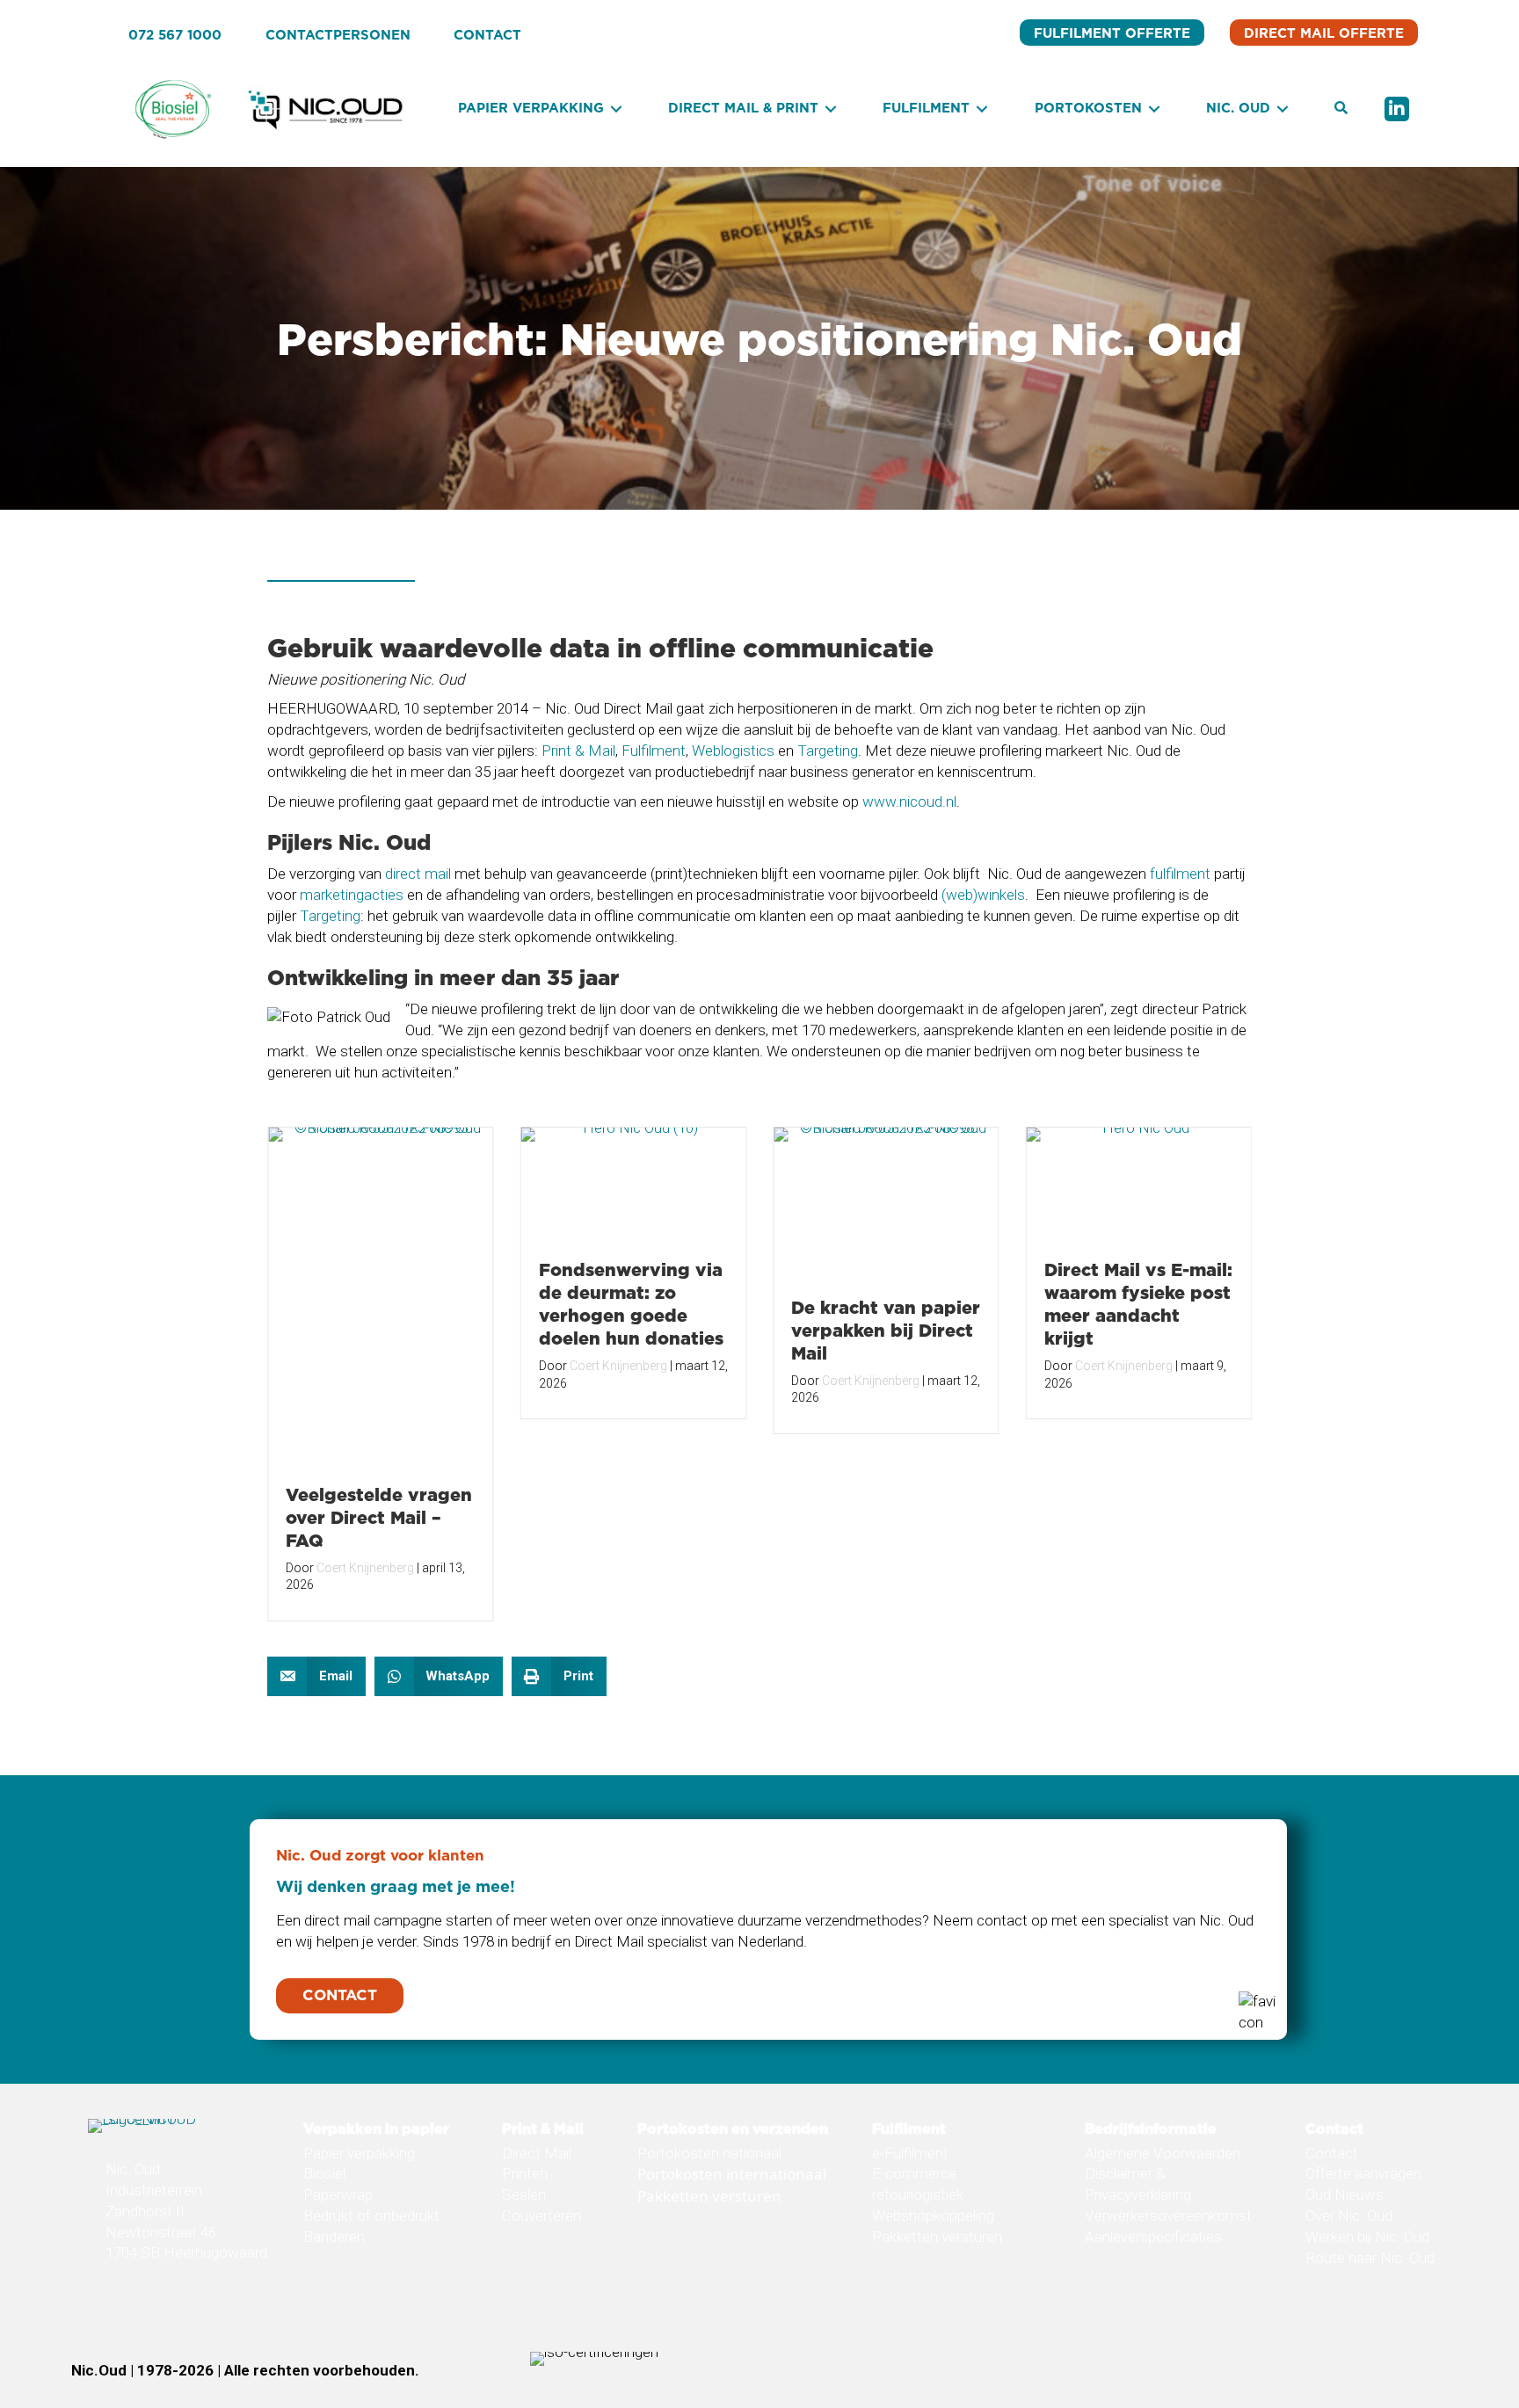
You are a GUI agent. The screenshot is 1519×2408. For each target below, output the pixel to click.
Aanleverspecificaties (1153, 2237)
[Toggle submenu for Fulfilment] (982, 109)
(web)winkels (983, 895)
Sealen (524, 2194)
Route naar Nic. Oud (1370, 2258)
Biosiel (324, 2173)
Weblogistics (733, 751)
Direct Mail (537, 2153)
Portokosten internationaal (732, 2174)
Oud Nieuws (1345, 2194)
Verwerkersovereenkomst (1168, 2216)
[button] (1341, 109)
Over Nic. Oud (1349, 2216)
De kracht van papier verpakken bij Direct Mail (886, 1330)
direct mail (418, 874)
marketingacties (352, 895)
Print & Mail (578, 751)
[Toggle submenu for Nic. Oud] (1283, 109)
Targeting (828, 751)
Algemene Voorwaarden (1163, 2153)
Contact (1332, 2153)
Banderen (334, 2237)
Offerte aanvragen (1363, 2173)
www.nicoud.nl (909, 801)
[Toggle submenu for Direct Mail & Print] (831, 109)
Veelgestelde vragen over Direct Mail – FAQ (379, 1517)
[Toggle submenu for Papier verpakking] (616, 109)
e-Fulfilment (910, 2153)
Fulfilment (654, 751)
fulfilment (1180, 874)
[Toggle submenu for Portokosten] (1154, 109)
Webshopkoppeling (933, 2216)
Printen (525, 2173)
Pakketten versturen (709, 2196)
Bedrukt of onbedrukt (371, 2216)
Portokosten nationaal (709, 2153)
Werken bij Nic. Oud (1367, 2237)
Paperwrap (338, 2194)
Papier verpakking (359, 2153)
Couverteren (541, 2216)
